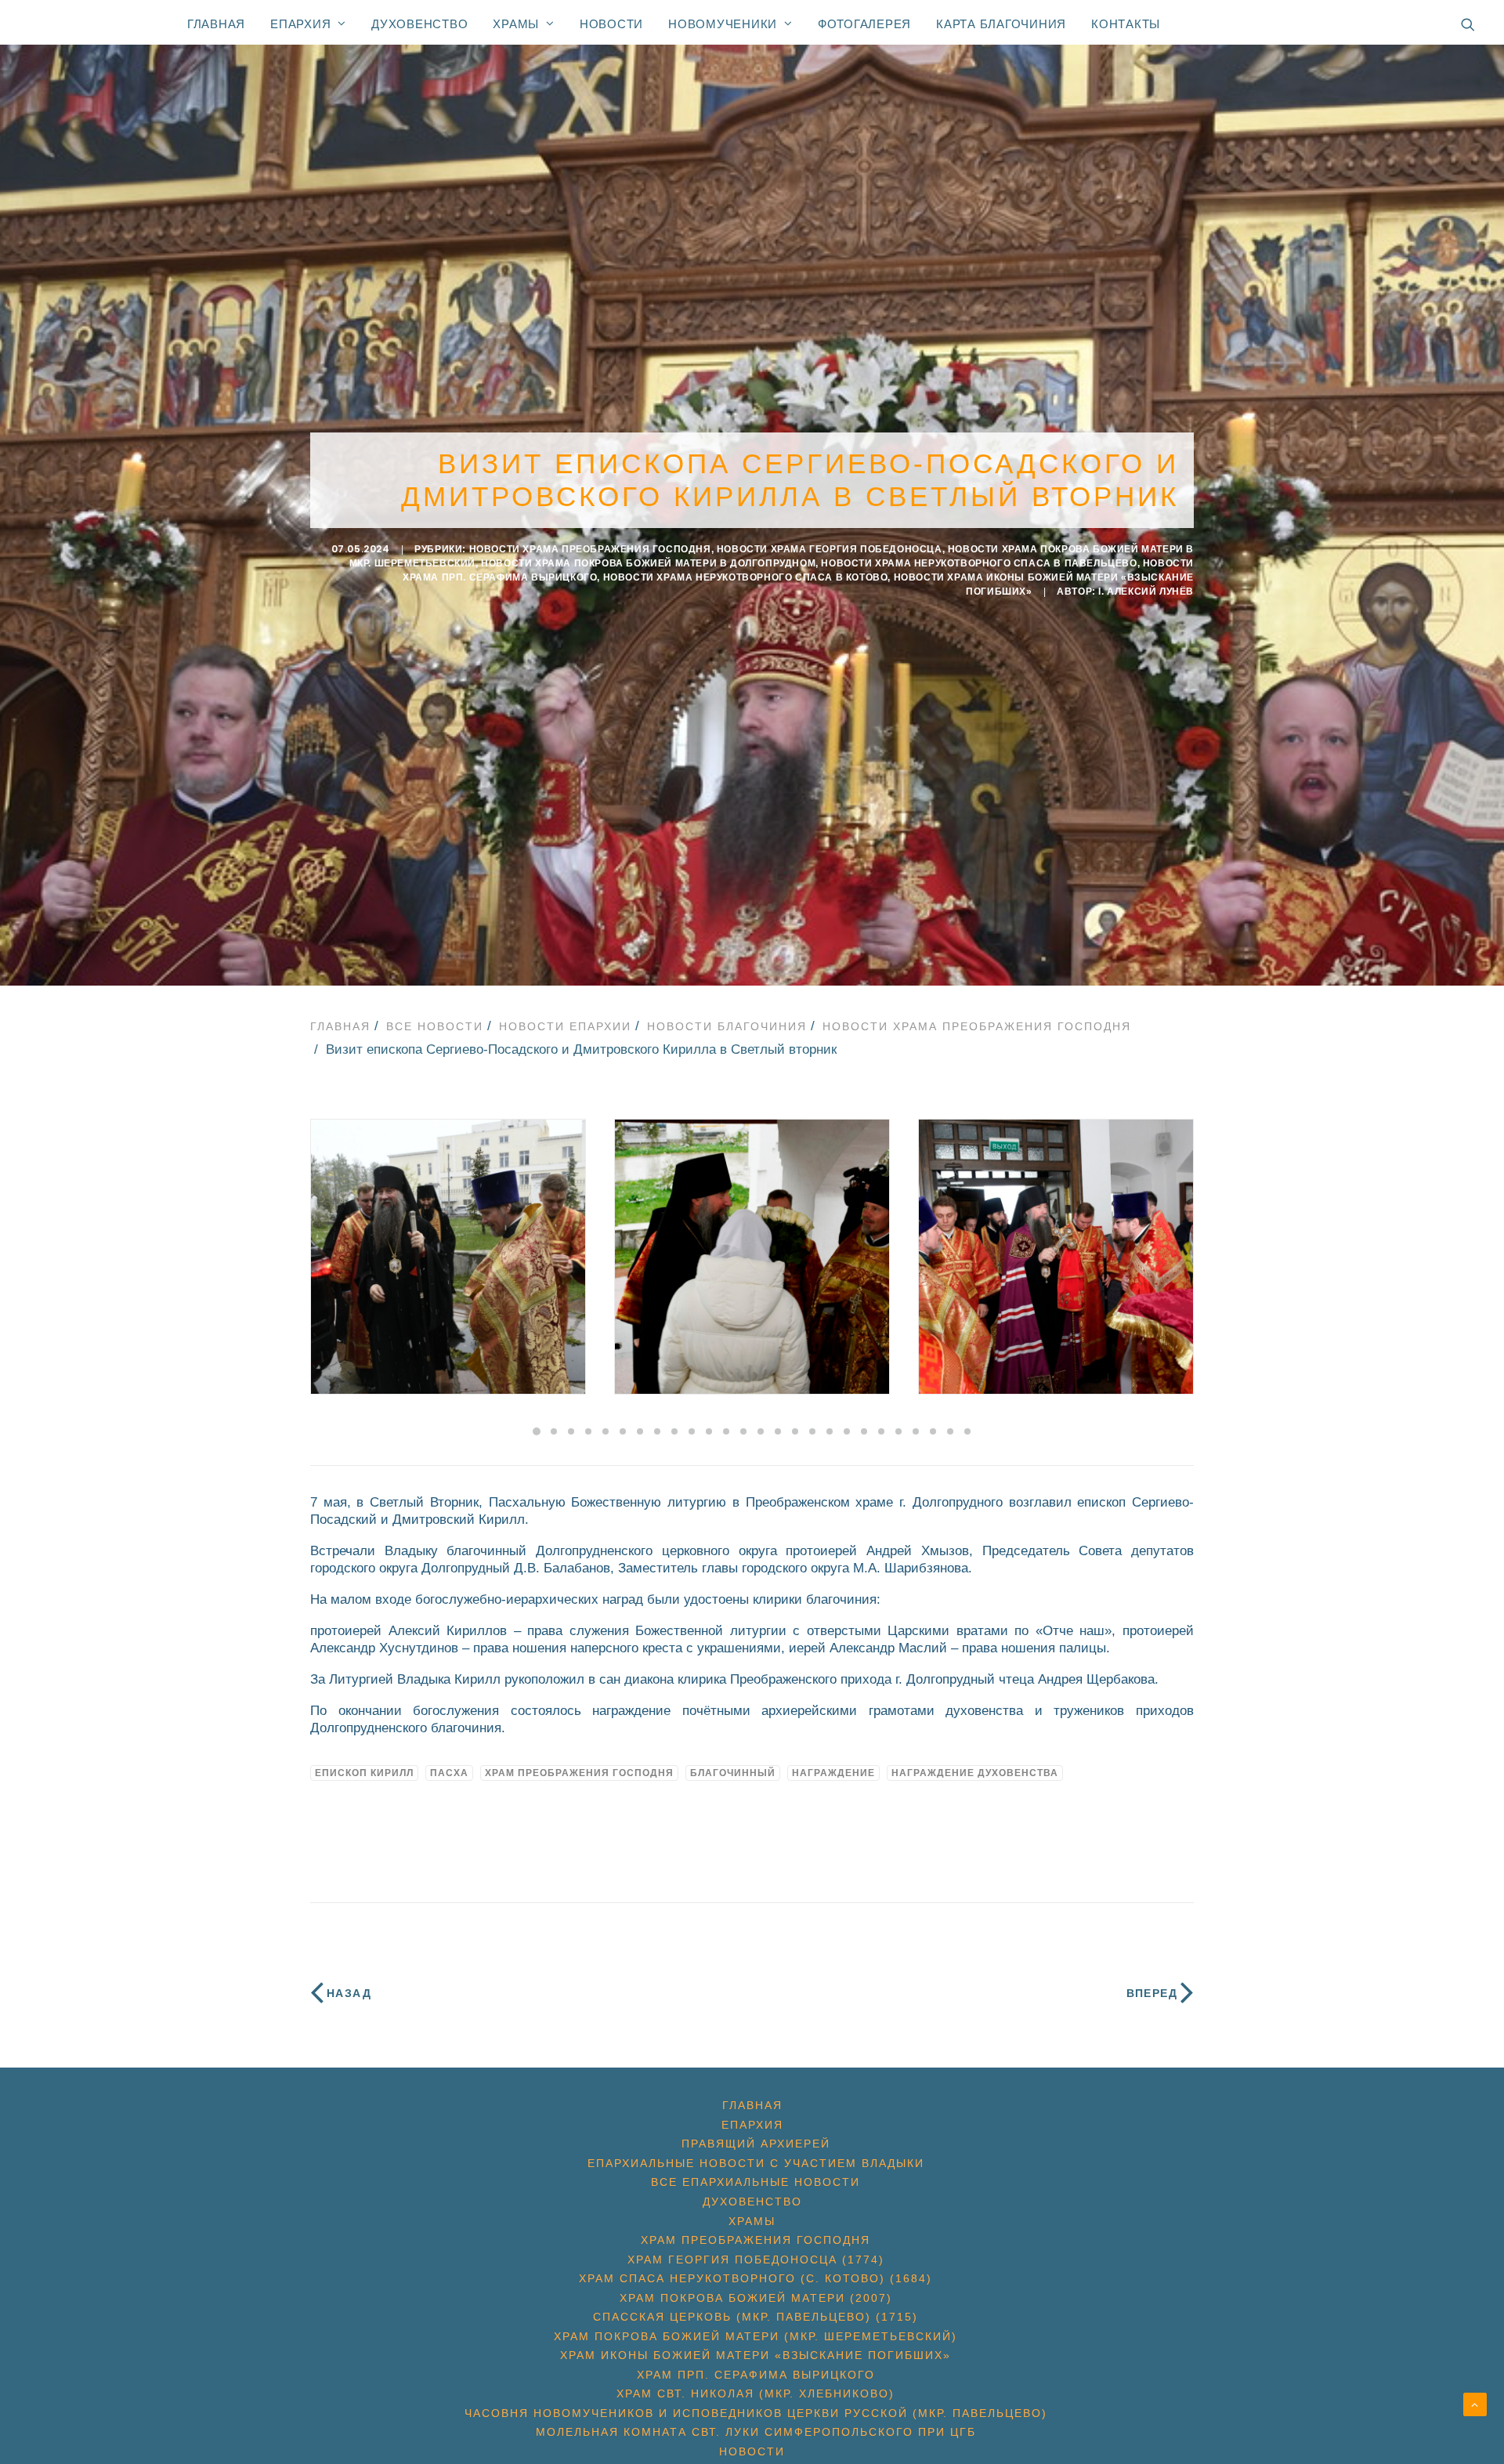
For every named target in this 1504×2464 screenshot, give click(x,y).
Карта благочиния (1001, 24)
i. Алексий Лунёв (1146, 592)
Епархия (300, 24)
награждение (833, 1773)
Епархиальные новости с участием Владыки (756, 2163)
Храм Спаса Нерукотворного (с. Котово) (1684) (756, 2278)
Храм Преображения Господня (579, 1773)
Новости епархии (565, 1026)
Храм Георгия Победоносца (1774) (756, 2260)
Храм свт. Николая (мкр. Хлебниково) (756, 2393)
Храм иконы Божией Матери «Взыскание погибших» (756, 2355)
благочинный (733, 1773)
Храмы (516, 24)
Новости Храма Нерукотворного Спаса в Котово (746, 577)
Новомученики (723, 24)
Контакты (1126, 24)
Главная (216, 24)
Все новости (435, 1026)
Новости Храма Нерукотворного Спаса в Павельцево (979, 563)
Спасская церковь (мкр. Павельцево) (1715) (756, 2317)
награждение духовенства (975, 1773)
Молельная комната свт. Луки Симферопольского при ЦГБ (756, 2432)
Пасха (449, 1773)
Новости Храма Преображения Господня (590, 549)
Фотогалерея (864, 24)
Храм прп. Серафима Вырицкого (756, 2375)
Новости (611, 24)
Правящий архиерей (756, 2144)
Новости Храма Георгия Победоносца (830, 549)
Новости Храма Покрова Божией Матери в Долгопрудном (648, 563)
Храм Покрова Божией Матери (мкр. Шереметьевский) (756, 2336)
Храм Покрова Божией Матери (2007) (756, 2298)
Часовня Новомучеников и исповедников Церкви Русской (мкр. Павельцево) (756, 2413)
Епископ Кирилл (364, 1773)
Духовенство (419, 24)
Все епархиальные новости (756, 2182)
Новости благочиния (727, 1026)
